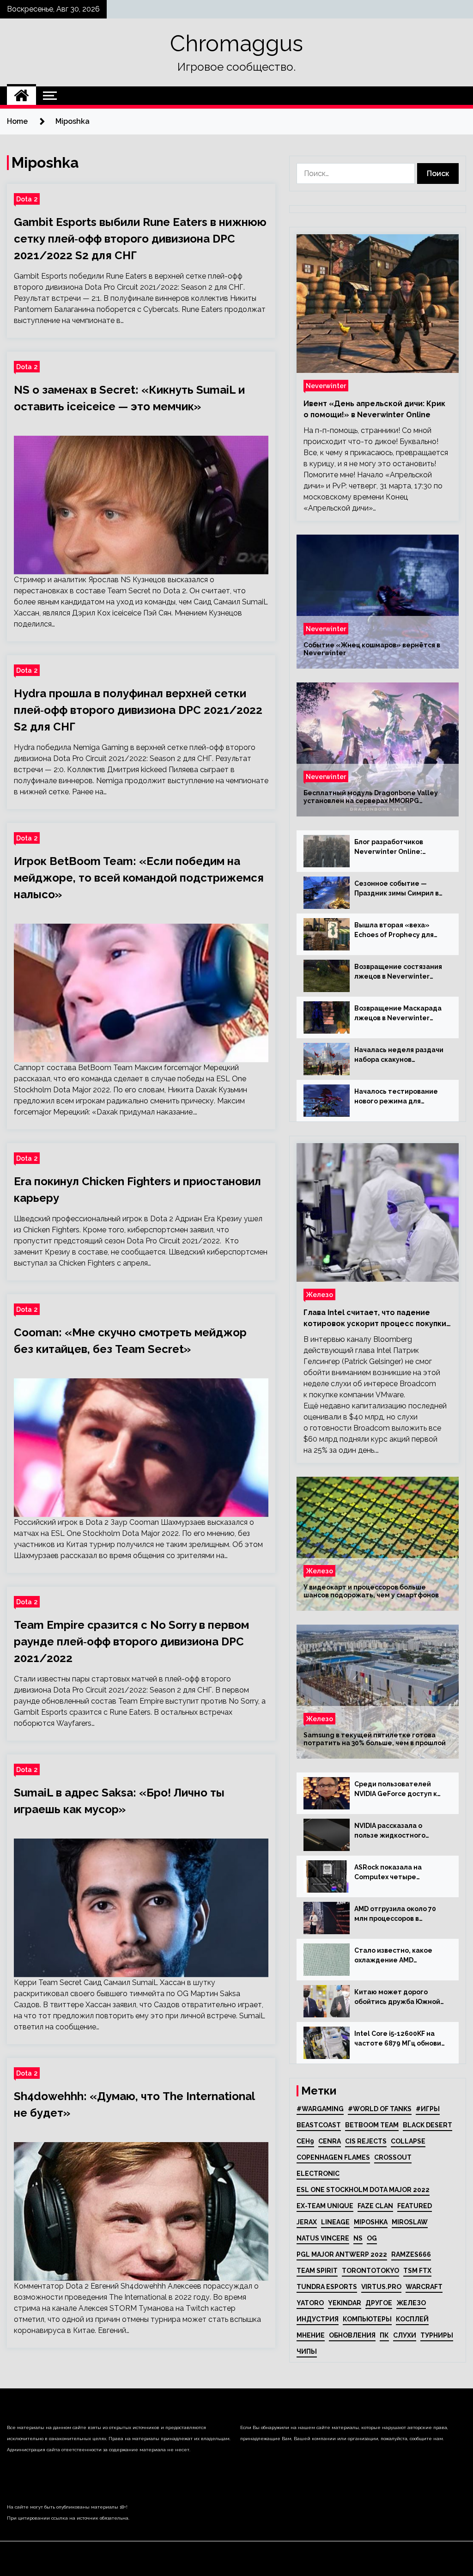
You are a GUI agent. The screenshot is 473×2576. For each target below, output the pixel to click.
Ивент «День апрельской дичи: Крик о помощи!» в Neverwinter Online (374, 409)
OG (372, 2238)
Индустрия (318, 2319)
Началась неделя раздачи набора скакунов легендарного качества (399, 1055)
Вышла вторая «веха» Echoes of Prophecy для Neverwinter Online (394, 931)
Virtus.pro (381, 2287)
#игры (428, 2109)
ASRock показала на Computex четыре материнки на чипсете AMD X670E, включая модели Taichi (394, 1873)
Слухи (405, 2335)
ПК (384, 2335)
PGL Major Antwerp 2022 (342, 2254)
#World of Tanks (380, 2109)
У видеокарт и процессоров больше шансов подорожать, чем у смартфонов (371, 1591)
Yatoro (310, 2303)
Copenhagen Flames (333, 2157)
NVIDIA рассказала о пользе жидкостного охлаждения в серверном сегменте (398, 1831)
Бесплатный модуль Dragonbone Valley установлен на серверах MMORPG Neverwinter (371, 797)
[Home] (21, 96)
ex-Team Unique (325, 2206)
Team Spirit (317, 2271)
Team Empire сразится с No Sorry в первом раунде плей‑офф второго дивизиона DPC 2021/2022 (131, 1641)
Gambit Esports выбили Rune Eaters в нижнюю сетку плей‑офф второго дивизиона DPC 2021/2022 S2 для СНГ (140, 239)
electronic (318, 2174)
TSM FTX (417, 2271)
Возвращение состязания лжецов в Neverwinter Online (398, 972)
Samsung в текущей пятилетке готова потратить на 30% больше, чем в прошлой (375, 1739)
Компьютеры (367, 2319)
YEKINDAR (345, 2303)
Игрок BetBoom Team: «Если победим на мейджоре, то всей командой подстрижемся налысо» (139, 878)
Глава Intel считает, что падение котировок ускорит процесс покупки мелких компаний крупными (375, 1319)
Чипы (307, 2351)
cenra (330, 2141)
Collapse (408, 2141)
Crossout (393, 2157)
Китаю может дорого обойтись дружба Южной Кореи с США (397, 1997)
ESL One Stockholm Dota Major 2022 (363, 2190)
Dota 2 (27, 199)
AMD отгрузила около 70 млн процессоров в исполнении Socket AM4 (395, 1914)
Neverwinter (326, 386)
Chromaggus (236, 43)
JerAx (307, 2222)
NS (358, 2238)
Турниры (437, 2335)
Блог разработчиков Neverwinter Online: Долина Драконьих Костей (400, 847)
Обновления (352, 2335)
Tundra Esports (327, 2287)
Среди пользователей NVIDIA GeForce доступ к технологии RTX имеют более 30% (396, 1790)
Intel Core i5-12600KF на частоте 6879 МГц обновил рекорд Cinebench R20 (400, 2039)
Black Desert (428, 2125)
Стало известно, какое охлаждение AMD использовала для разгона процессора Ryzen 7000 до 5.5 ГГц (400, 1956)
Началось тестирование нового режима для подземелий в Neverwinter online (400, 1097)
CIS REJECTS (366, 2141)
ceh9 (305, 2141)
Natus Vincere (323, 2238)
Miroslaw (410, 2222)
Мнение (311, 2335)
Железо (319, 1294)
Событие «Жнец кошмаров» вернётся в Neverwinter (372, 649)
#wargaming (320, 2109)
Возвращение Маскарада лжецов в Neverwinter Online (398, 1014)
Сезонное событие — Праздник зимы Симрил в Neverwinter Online (397, 889)
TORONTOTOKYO (370, 2271)
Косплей (412, 2319)
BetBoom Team (372, 2125)
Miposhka (371, 2222)
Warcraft (424, 2287)
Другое (379, 2303)
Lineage (335, 2222)
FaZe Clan (375, 2206)
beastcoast (319, 2125)
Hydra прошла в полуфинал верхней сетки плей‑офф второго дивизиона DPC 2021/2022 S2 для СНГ (138, 710)
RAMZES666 (411, 2254)
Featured (415, 2206)
